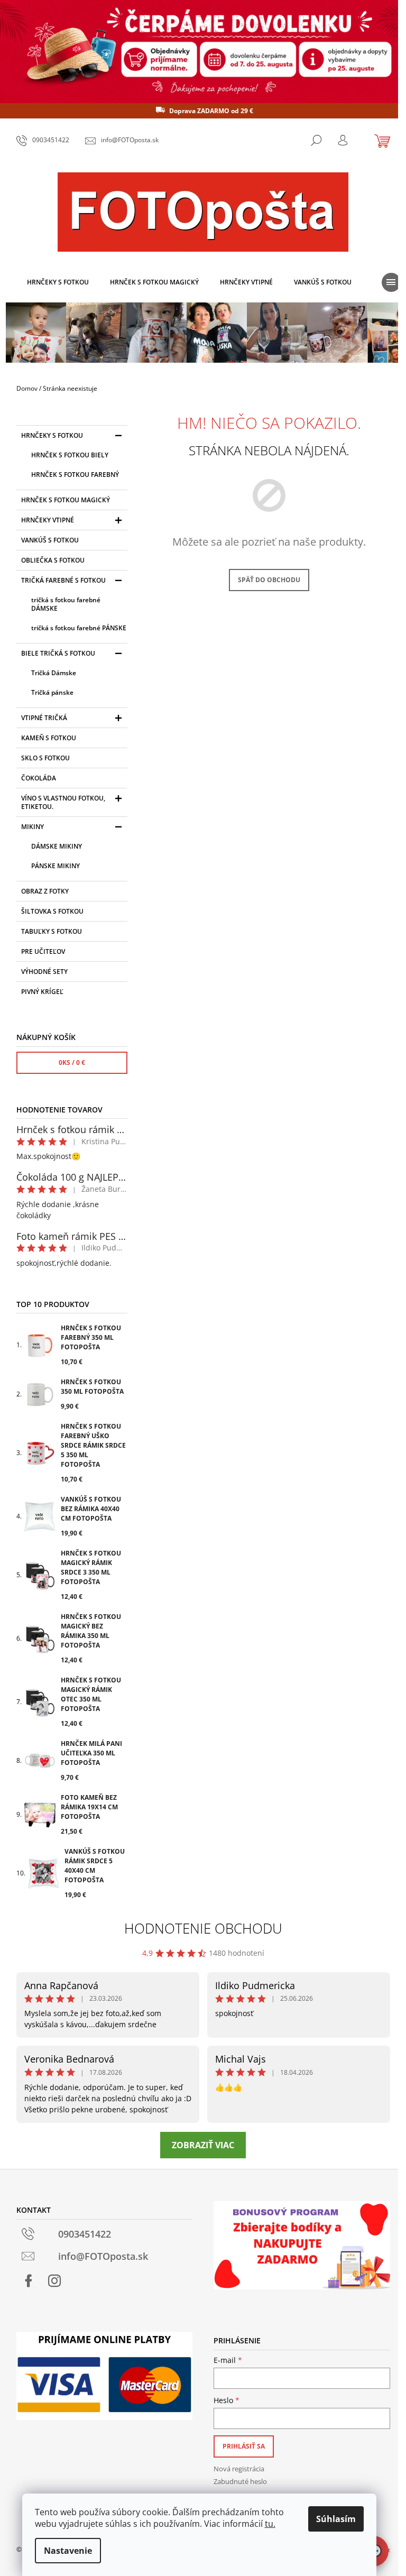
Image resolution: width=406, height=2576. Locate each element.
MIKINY (33, 827)
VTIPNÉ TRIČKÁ (44, 718)
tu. (270, 2524)
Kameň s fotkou (49, 738)
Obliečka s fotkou (53, 560)
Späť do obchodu (269, 580)
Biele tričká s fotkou (58, 653)
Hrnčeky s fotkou (52, 435)
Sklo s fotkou (45, 758)
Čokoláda (39, 778)
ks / (72, 1062)
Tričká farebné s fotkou (63, 580)
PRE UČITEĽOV (43, 951)
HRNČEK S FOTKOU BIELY (70, 455)
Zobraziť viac (203, 2145)
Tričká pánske (52, 692)
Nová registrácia (239, 2469)
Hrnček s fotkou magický (66, 500)
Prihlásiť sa (244, 2446)
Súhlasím (336, 2519)
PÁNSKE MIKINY (56, 866)
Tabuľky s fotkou (52, 931)
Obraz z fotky (45, 891)
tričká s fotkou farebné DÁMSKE (66, 604)
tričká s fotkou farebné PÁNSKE (79, 628)
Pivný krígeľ (42, 992)
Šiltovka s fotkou (52, 911)
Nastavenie (68, 2551)
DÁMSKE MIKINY (57, 846)
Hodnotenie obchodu (203, 1928)
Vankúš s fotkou (50, 540)
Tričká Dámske (54, 673)
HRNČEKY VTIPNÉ (48, 520)
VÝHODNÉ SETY (44, 972)
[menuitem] (58, 282)
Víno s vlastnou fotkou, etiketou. (63, 802)
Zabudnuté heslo (240, 2481)
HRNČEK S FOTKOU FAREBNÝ (75, 475)
